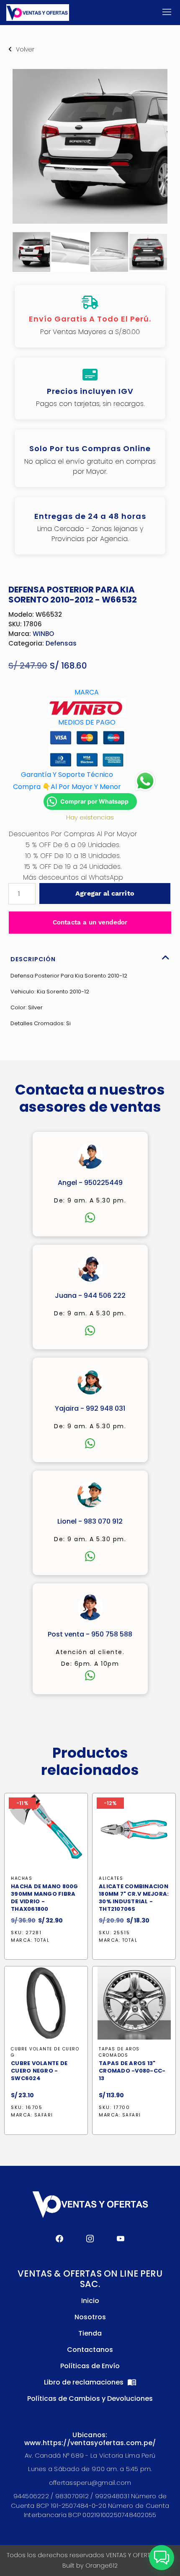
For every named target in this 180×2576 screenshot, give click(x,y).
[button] (162, 2558)
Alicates (111, 1878)
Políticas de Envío (90, 2366)
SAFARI (44, 2115)
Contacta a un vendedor (90, 922)
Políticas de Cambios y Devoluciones (90, 2399)
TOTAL (42, 1940)
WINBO (43, 634)
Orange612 (102, 2566)
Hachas (22, 1878)
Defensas (61, 643)
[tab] (90, 957)
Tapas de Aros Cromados (119, 2052)
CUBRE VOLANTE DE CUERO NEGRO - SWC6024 (39, 2071)
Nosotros (90, 2317)
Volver (25, 49)
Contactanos (90, 2350)
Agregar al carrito (105, 893)
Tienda (90, 2333)
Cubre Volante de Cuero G (45, 2052)
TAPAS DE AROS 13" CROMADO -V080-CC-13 (132, 2071)
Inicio (90, 2301)
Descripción (33, 959)
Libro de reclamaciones (85, 2382)
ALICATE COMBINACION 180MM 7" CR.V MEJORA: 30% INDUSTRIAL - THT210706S (134, 1898)
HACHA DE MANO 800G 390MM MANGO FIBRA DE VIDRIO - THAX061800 (45, 1898)
